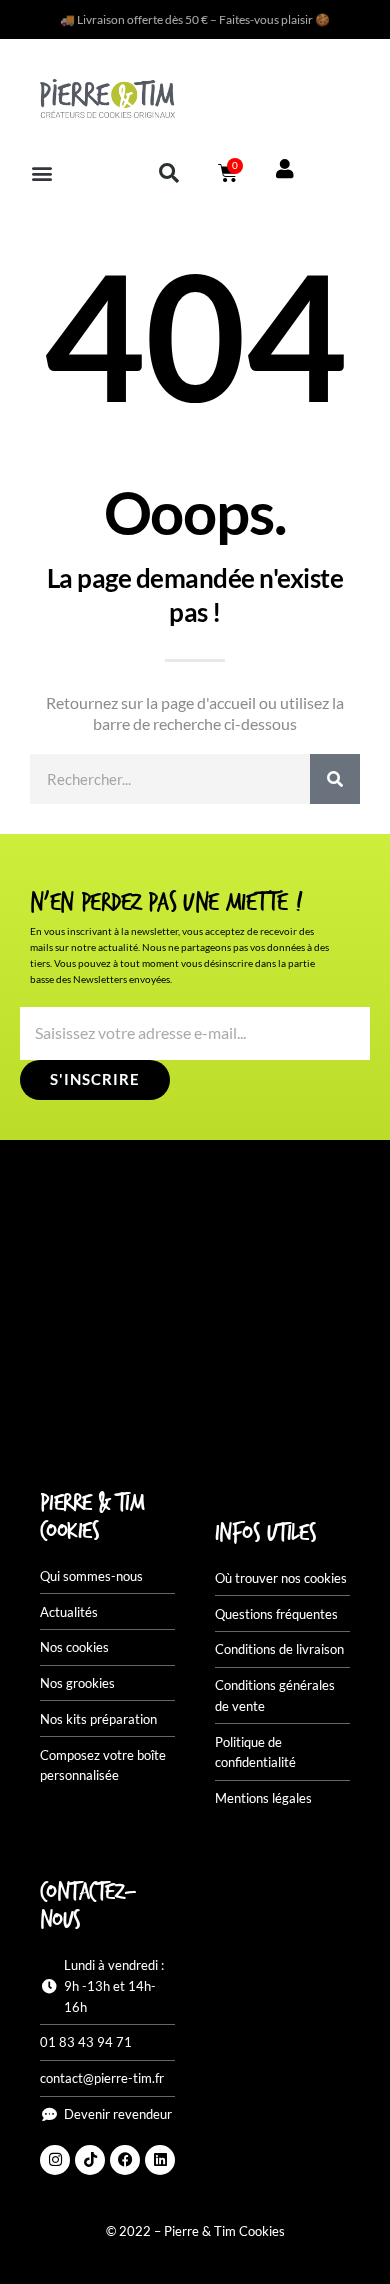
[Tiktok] (90, 2160)
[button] (41, 172)
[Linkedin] (160, 2160)
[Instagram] (55, 2160)
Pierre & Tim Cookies (92, 1518)
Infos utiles (265, 1534)
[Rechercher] (335, 779)
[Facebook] (125, 2160)
